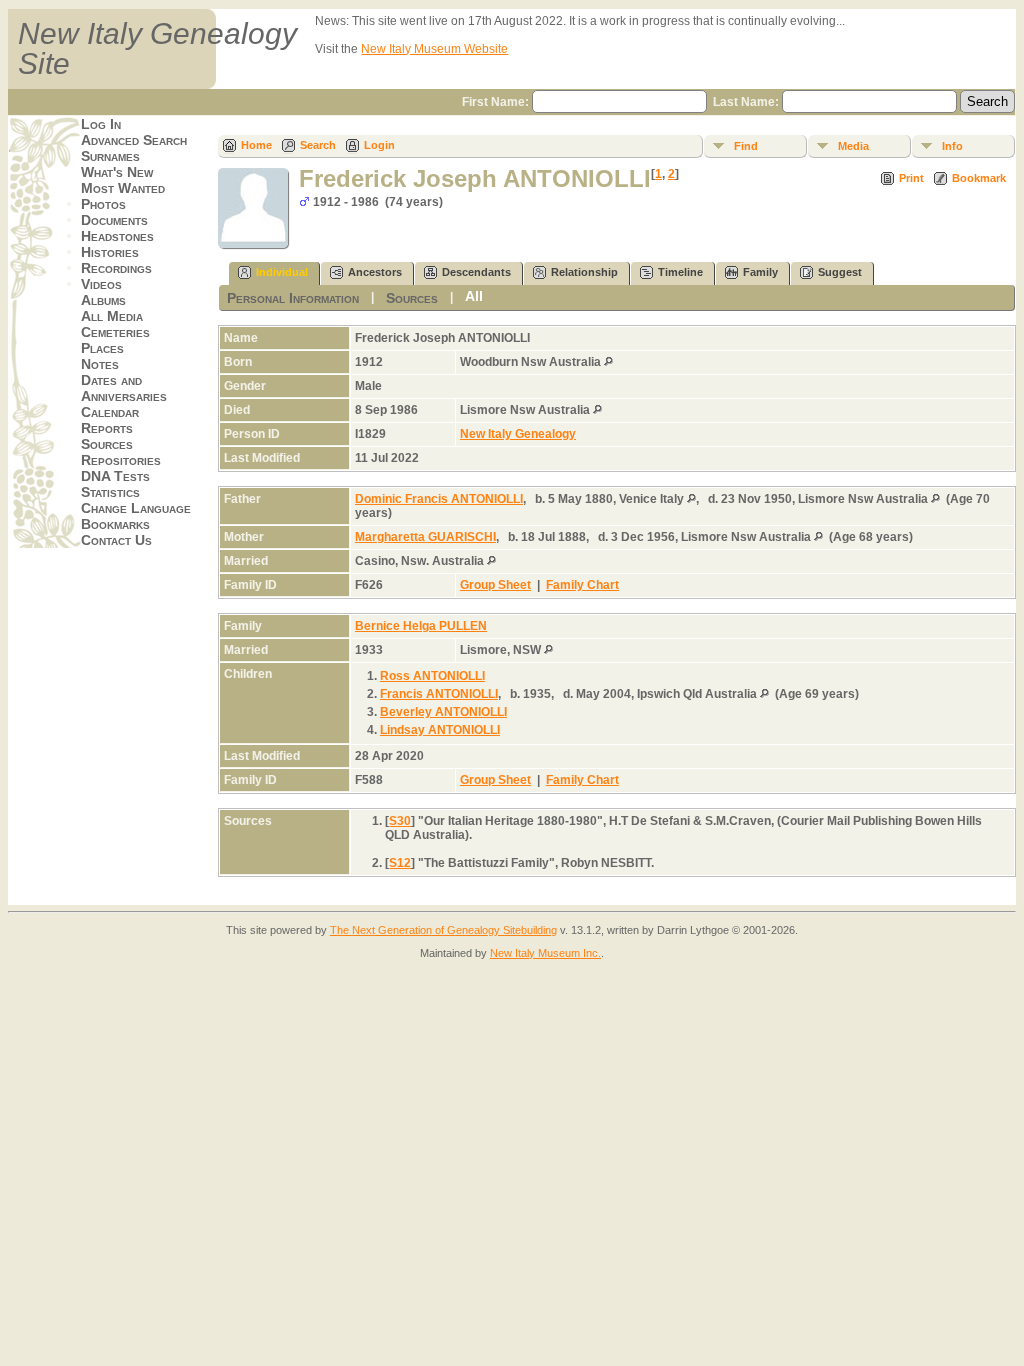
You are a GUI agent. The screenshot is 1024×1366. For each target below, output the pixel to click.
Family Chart (582, 585)
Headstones (117, 236)
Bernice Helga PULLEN (421, 626)
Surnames (110, 156)
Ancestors (375, 272)
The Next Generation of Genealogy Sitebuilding (443, 930)
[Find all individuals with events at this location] (608, 362)
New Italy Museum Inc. (545, 953)
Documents (114, 220)
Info (952, 146)
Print (911, 178)
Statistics (110, 492)
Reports (107, 428)
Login (379, 145)
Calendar (110, 412)
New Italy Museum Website (434, 49)
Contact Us (116, 540)
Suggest (840, 272)
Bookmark (979, 178)
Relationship (584, 272)
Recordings (116, 268)
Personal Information (293, 298)
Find (746, 146)
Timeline (680, 272)
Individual (282, 272)
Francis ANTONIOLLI (439, 694)
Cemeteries (115, 332)
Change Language (136, 508)
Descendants (476, 272)
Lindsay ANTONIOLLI (440, 730)
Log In (101, 124)
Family (760, 272)
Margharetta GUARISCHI (425, 537)
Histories (110, 252)
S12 (400, 863)
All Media (112, 316)
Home (256, 145)
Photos (103, 204)
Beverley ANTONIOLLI (443, 712)
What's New (117, 172)
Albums (103, 300)
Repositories (121, 460)
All (474, 296)
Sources (107, 444)
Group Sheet (495, 585)
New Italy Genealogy (518, 434)
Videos (101, 284)
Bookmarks (115, 524)
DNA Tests (115, 476)
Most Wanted (123, 188)
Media (853, 146)
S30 (400, 821)
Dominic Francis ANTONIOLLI (439, 499)
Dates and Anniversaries (124, 388)
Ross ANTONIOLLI (432, 676)
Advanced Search (134, 140)
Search (318, 145)
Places (102, 348)
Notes (100, 364)
